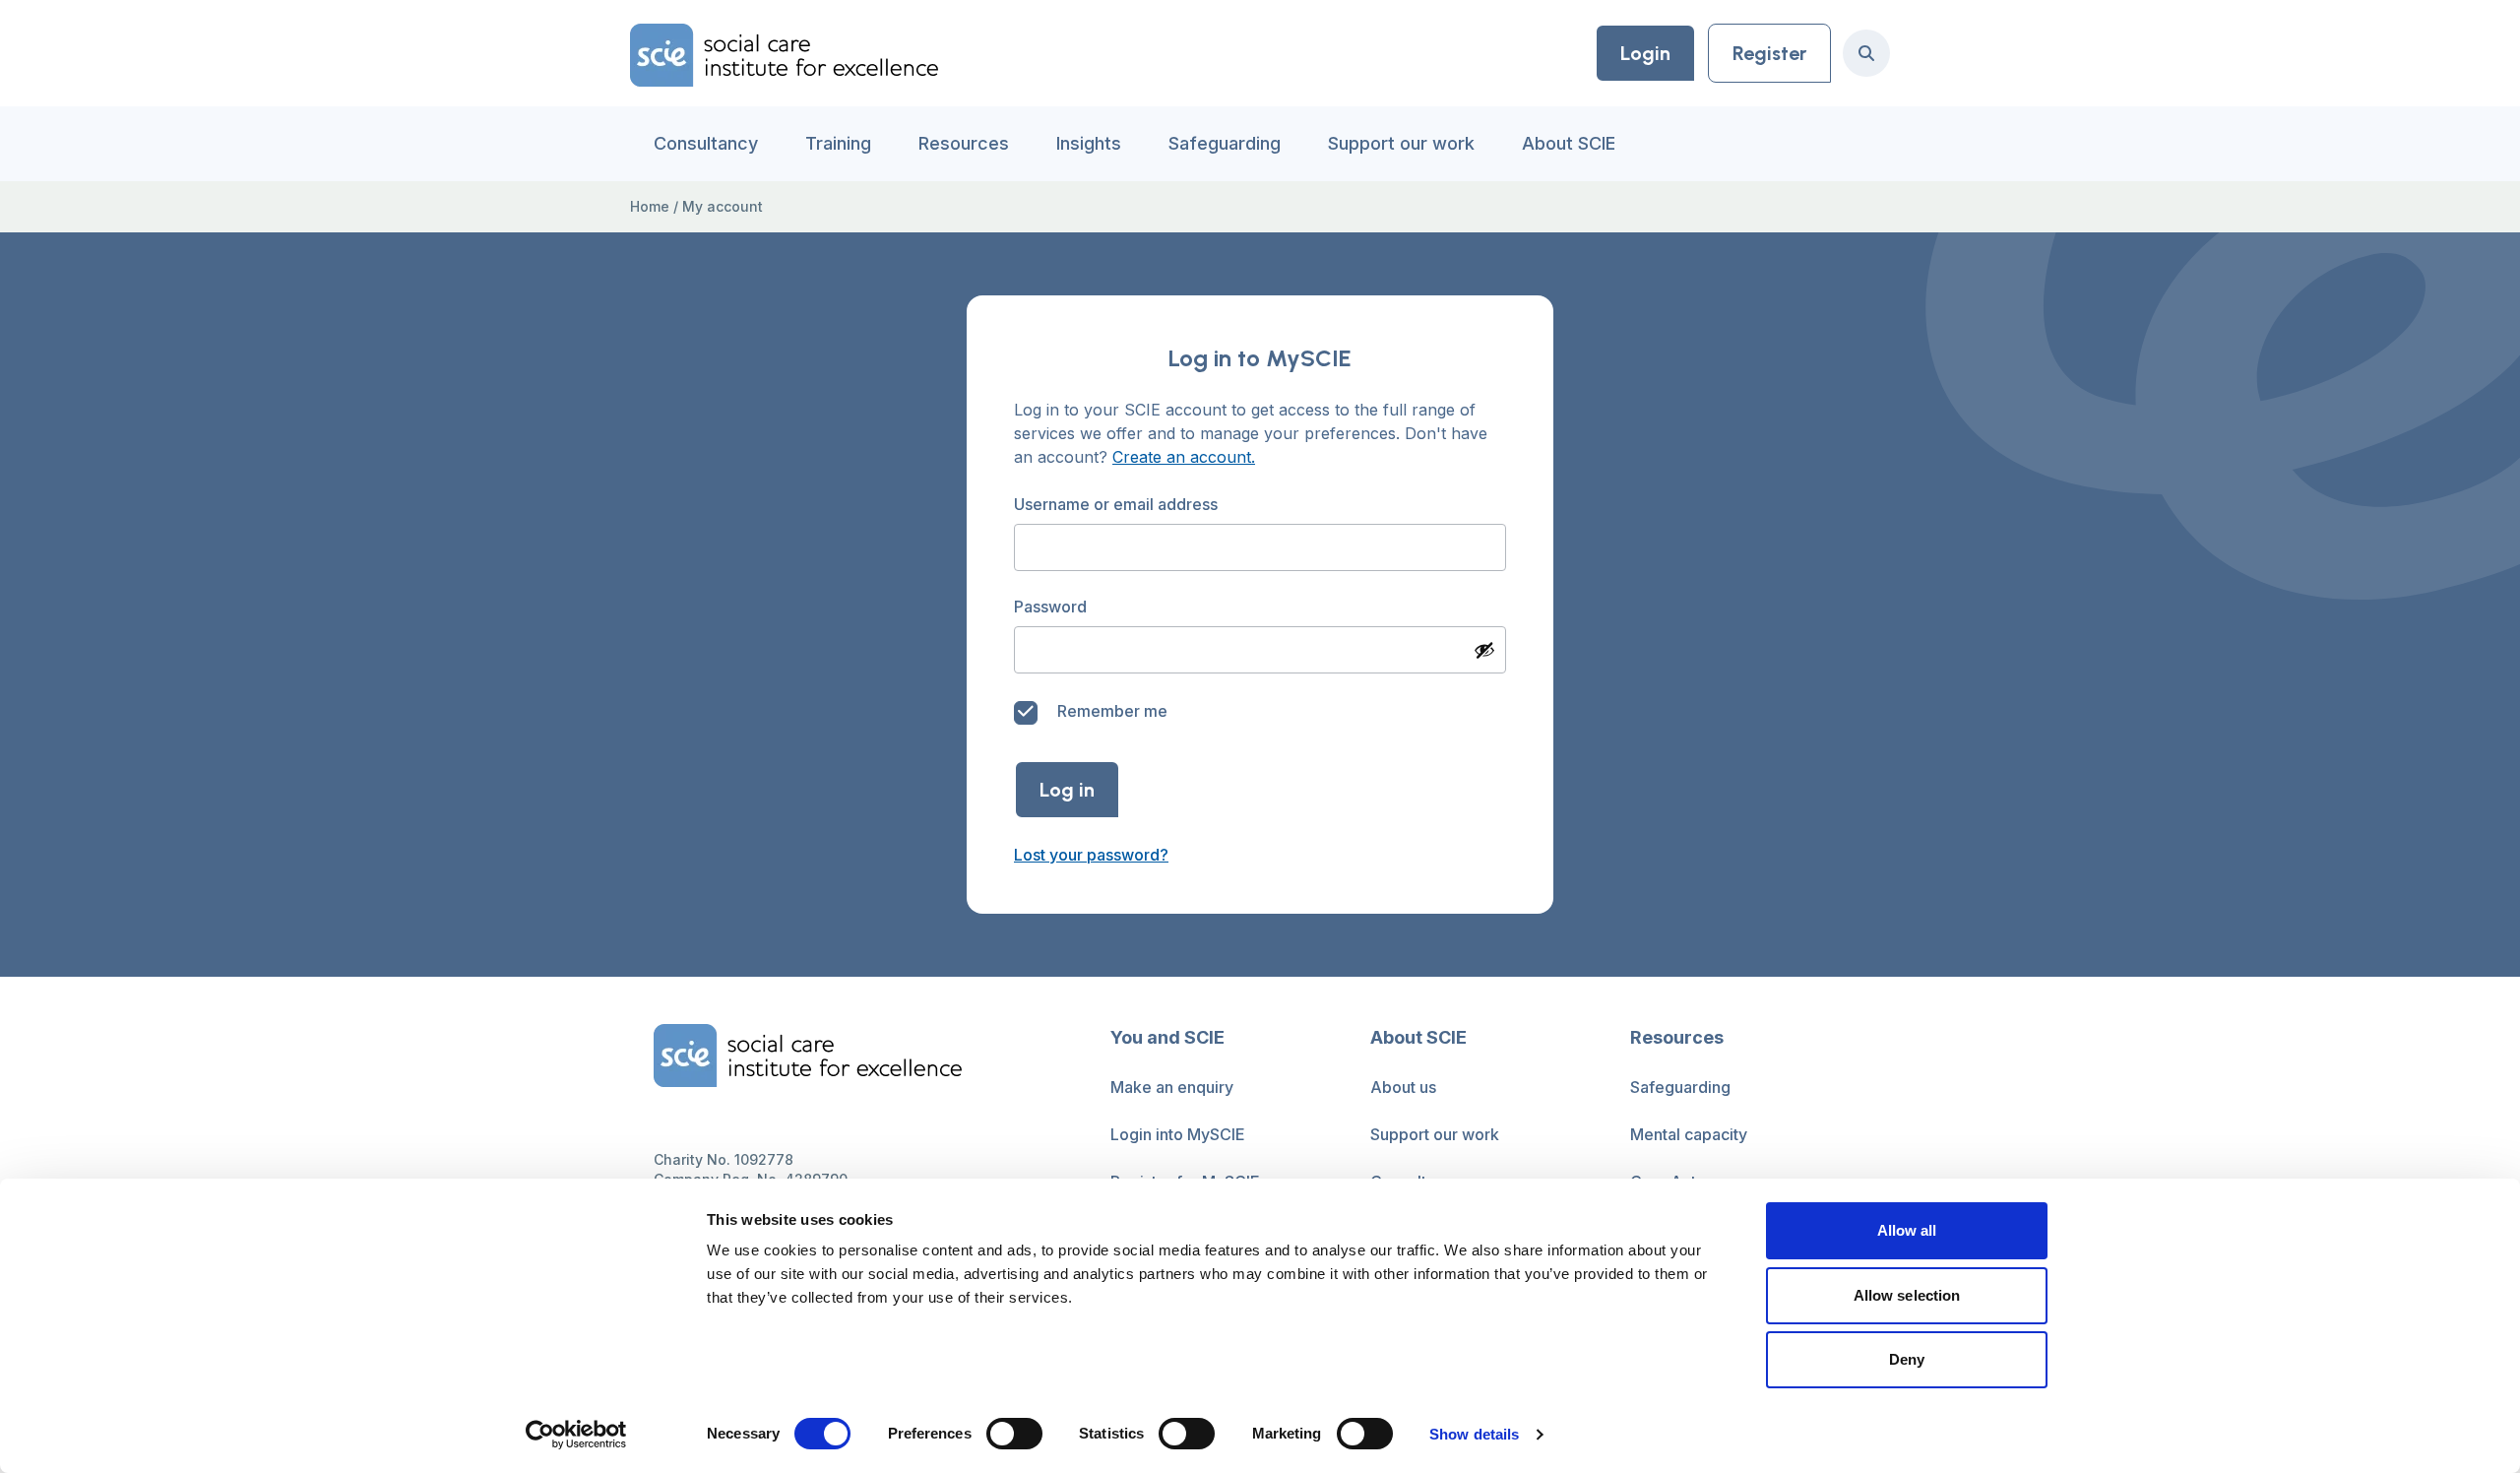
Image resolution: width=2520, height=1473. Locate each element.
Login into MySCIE (1178, 1134)
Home (650, 206)
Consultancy (706, 143)
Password (1052, 607)
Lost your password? (1091, 855)
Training (838, 143)
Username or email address (1118, 504)
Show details (1474, 1434)
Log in (1067, 790)
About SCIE (1569, 143)
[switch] (1014, 1434)
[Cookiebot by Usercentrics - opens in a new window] (576, 1435)
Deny (1907, 1359)
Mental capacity (1689, 1134)
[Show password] (1484, 650)
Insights (1089, 143)
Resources (964, 143)
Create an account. (1184, 457)
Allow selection (1907, 1295)
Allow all (1907, 1230)
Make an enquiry (1172, 1087)
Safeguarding (1225, 143)
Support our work (1401, 143)
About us (1403, 1087)
